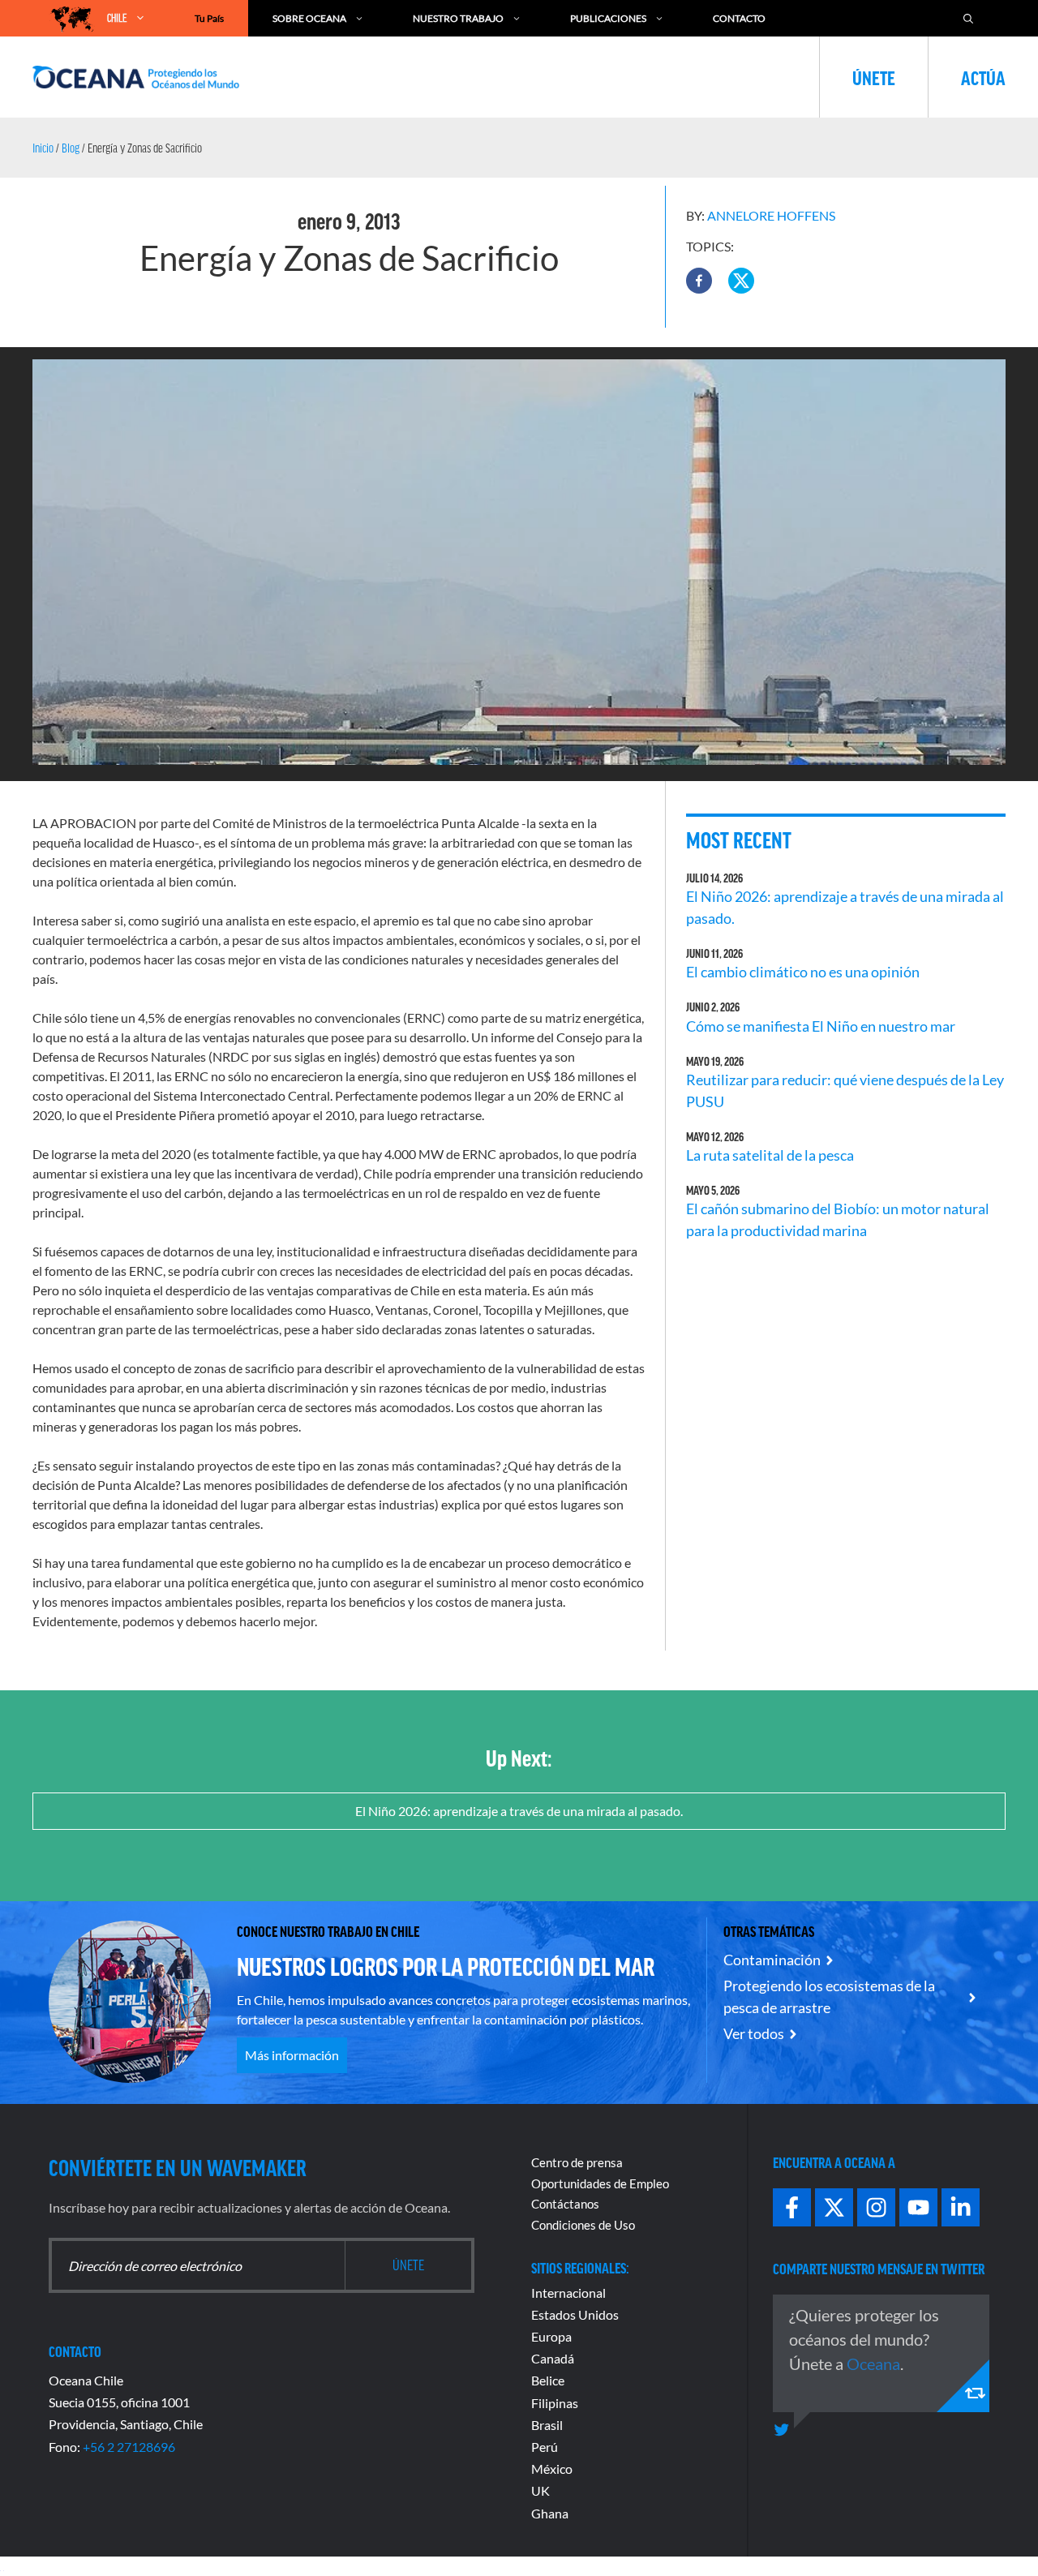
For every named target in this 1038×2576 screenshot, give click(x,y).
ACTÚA (983, 77)
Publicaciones (608, 18)
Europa (551, 2336)
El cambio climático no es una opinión (803, 972)
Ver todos (754, 2033)
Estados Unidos (575, 2314)
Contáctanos (565, 2204)
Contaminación (772, 1960)
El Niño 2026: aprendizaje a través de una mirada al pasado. (519, 1811)
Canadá (553, 2358)
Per (541, 2447)
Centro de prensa (577, 2162)
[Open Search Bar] (968, 18)
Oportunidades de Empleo (600, 2183)
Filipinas (555, 2403)
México (552, 2469)
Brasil (547, 2425)
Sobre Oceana (309, 18)
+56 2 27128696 (129, 2447)
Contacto (739, 18)
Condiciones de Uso (583, 2225)
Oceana (873, 2363)
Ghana (550, 2513)
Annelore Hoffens (771, 215)
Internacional (568, 2293)
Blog (71, 148)
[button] (699, 281)
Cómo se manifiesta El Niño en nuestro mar (821, 1026)
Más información (292, 2055)
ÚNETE (874, 77)
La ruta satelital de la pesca (770, 1155)
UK (540, 2490)
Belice (548, 2380)
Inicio (43, 148)
